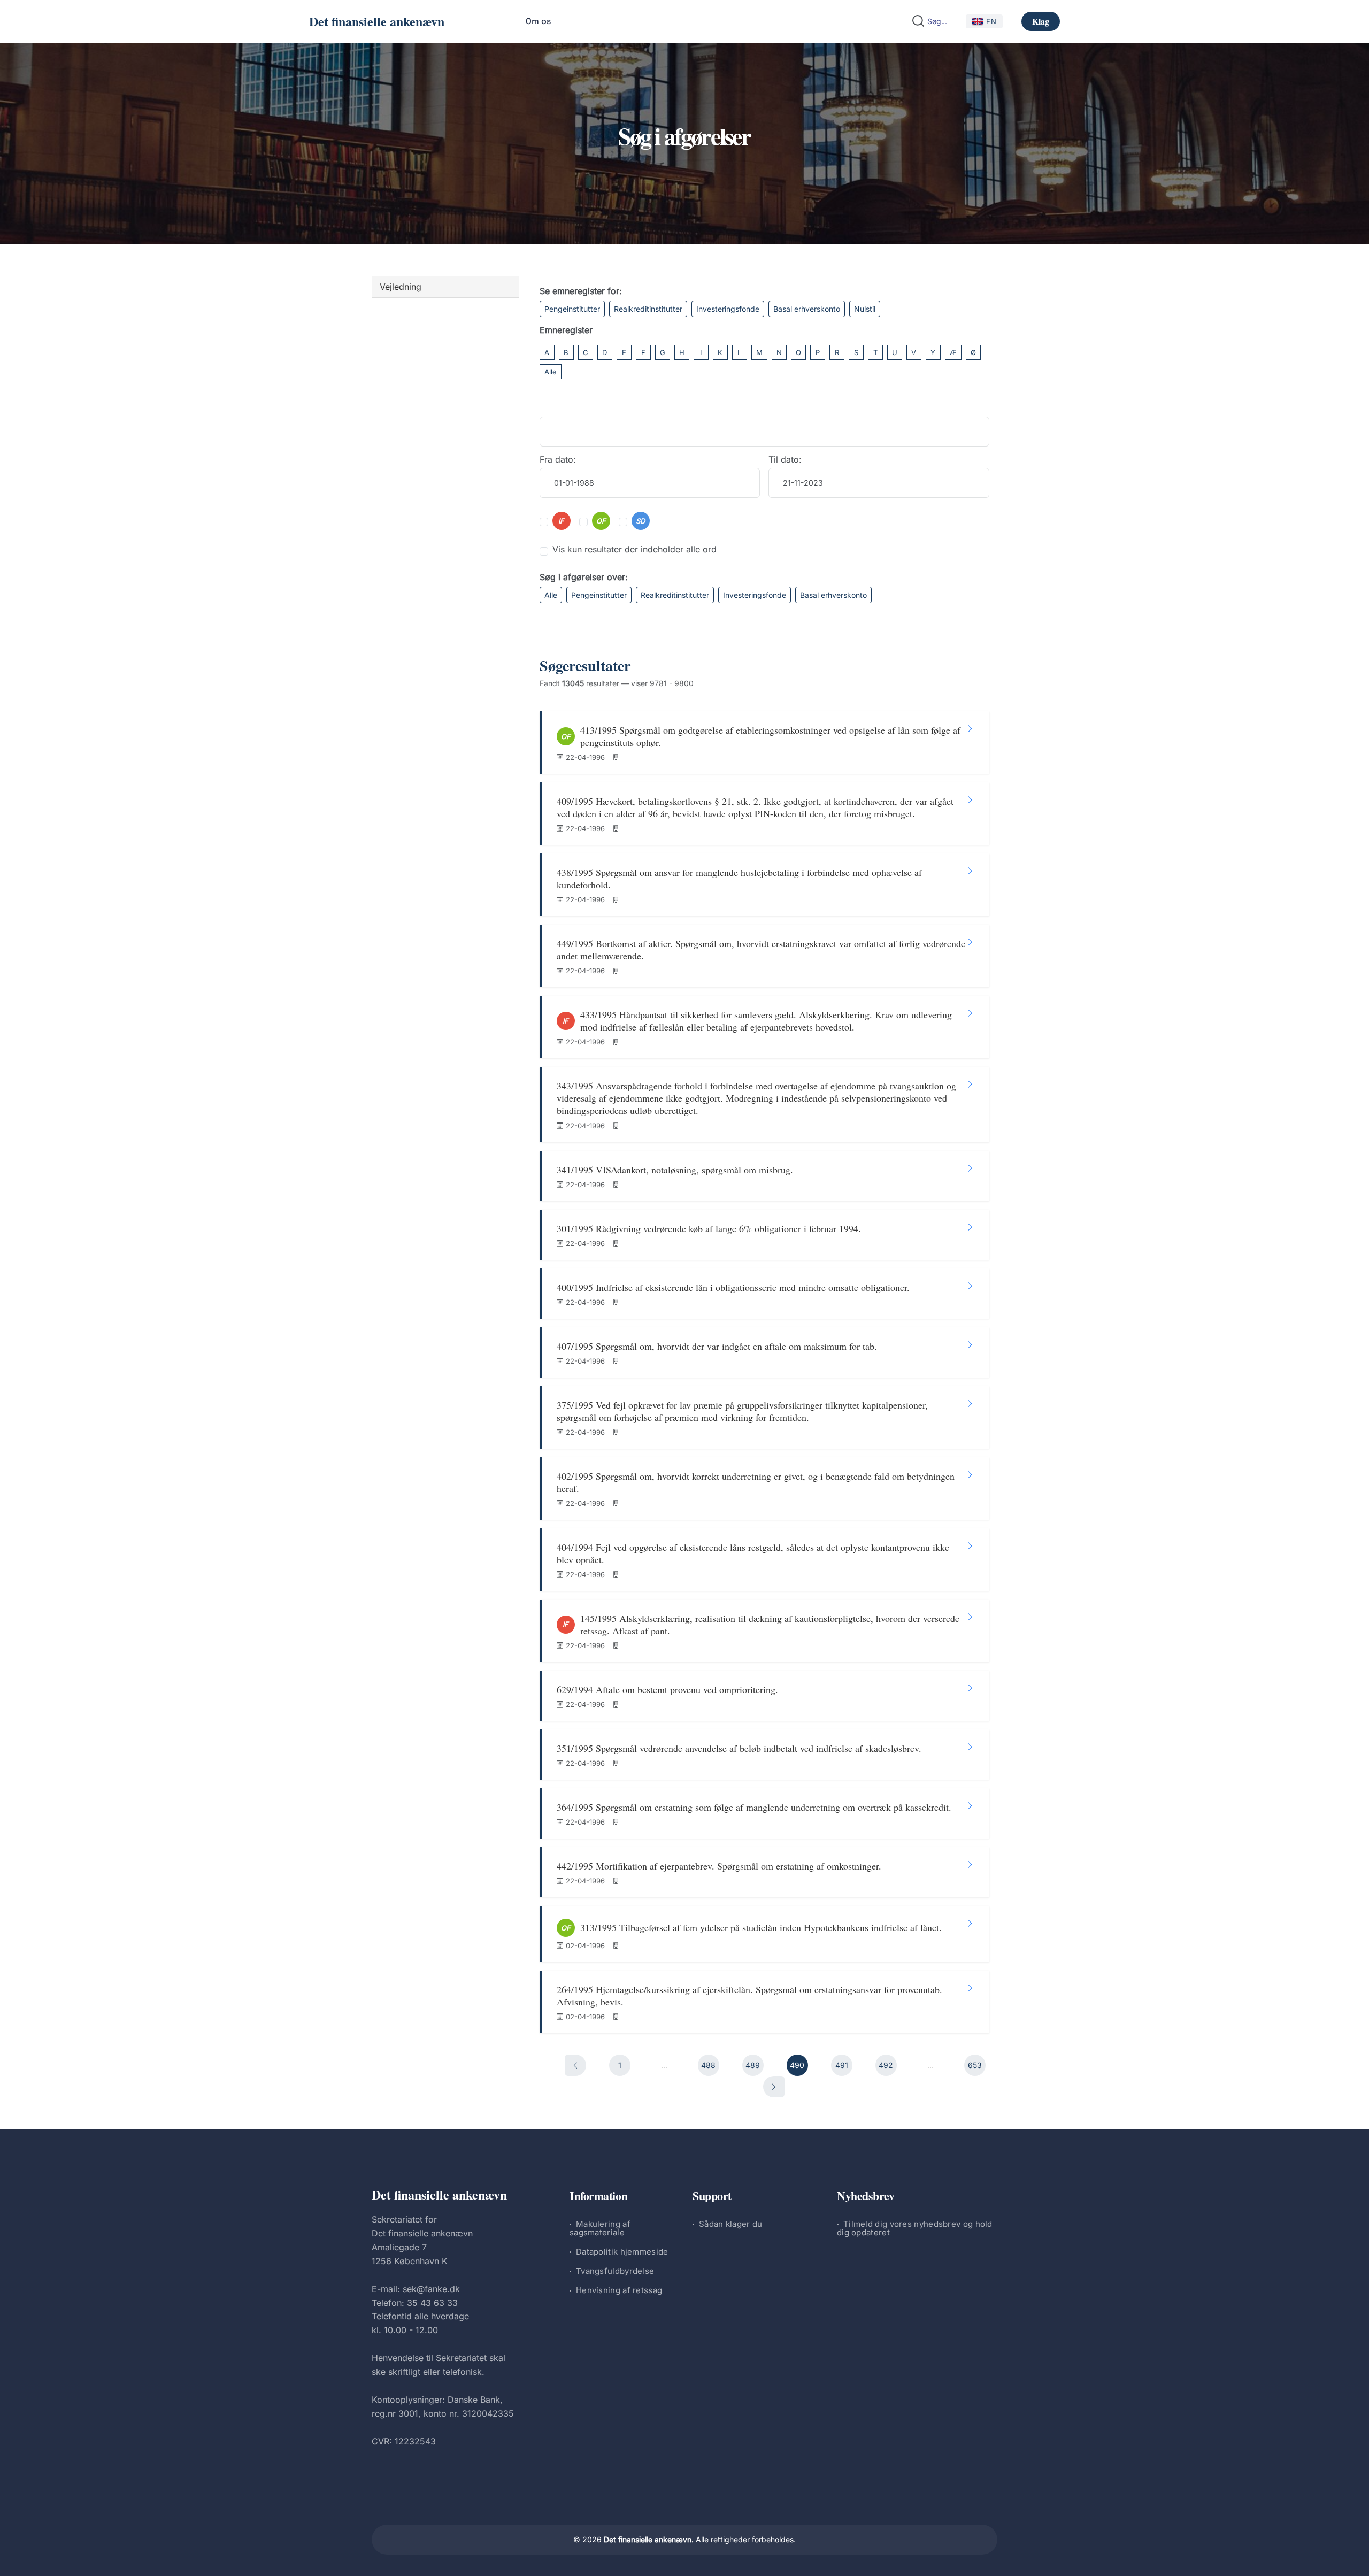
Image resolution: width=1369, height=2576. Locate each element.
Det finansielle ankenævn (377, 21)
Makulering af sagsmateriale (600, 2228)
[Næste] (774, 2087)
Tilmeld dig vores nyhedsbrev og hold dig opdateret (915, 2228)
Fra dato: (558, 459)
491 (842, 2065)
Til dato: (785, 459)
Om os (538, 21)
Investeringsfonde (728, 309)
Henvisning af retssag (619, 2290)
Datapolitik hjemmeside (622, 2252)
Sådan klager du (731, 2224)
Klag (1041, 21)
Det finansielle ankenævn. (649, 2539)
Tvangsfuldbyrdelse (615, 2271)
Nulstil (865, 309)
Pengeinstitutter (572, 309)
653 (975, 2065)
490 (797, 2065)
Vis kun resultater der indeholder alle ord (634, 549)
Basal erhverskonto (807, 309)
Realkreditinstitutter (648, 309)
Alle (551, 372)
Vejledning (401, 287)
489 (753, 2065)
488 (708, 2065)
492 (886, 2065)
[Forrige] (575, 2065)
